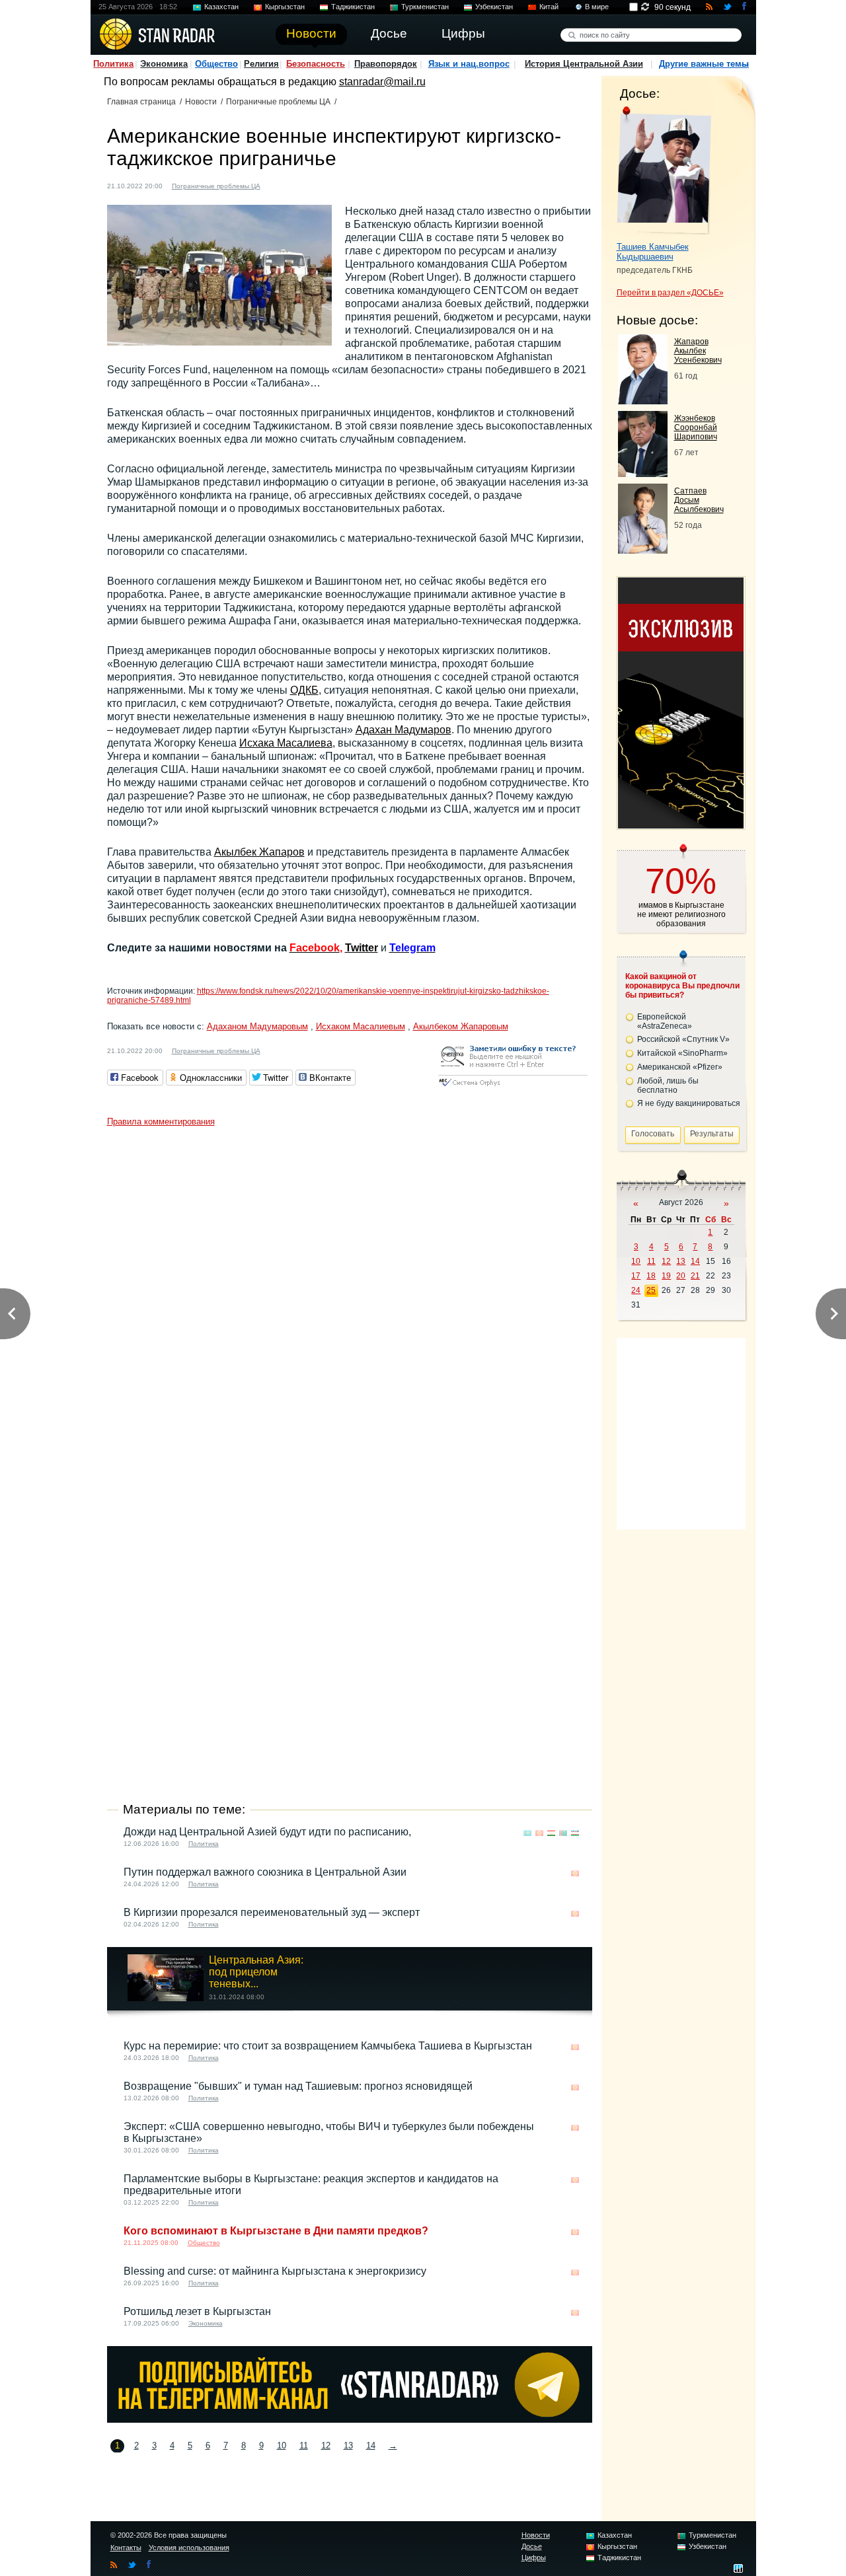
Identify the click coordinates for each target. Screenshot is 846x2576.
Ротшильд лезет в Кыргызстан (197, 2311)
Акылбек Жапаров (259, 852)
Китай (549, 7)
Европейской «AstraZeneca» (665, 1021)
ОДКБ (304, 690)
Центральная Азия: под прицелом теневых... (256, 1972)
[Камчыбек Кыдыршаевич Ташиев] (664, 170)
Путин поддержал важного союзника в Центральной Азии (265, 1872)
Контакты (126, 2548)
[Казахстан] (527, 1833)
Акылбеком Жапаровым (461, 1026)
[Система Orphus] (513, 1087)
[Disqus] (350, 1298)
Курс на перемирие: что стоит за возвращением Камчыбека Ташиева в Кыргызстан (328, 2046)
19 (666, 1276)
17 (636, 1276)
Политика (113, 64)
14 (371, 2446)
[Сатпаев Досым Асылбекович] (643, 550)
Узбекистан (494, 7)
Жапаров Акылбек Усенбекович (698, 351)
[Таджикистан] (291, 185)
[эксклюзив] (681, 825)
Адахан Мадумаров (404, 730)
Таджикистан (353, 7)
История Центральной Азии (584, 64)
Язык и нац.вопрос (469, 64)
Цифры (534, 2558)
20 (681, 1276)
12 (326, 2446)
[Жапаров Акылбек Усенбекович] (643, 401)
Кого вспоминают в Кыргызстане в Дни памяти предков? (276, 2231)
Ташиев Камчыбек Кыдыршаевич (653, 252)
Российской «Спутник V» (683, 1039)
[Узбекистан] (575, 1833)
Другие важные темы (704, 64)
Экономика (164, 64)
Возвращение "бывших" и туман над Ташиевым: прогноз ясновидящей (298, 2086)
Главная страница (141, 102)
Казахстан (221, 7)
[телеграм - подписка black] (350, 2419)
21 (695, 1276)
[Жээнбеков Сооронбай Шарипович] (643, 473)
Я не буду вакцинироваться (689, 1103)
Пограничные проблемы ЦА (278, 102)
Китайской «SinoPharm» (682, 1053)
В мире (597, 7)
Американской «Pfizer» (680, 1067)
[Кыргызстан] (278, 185)
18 (651, 1276)
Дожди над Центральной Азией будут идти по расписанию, (267, 1832)
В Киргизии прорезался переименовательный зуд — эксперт (272, 1912)
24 (636, 1290)
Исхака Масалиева (286, 743)
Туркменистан (425, 7)
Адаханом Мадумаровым (257, 1026)
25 (651, 1290)
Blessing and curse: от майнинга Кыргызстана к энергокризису (275, 2271)
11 (304, 2446)
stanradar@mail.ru (382, 82)
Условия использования (189, 2548)
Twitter (362, 948)
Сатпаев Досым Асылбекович (699, 500)
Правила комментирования (161, 1122)
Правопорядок (386, 64)
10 (282, 2446)
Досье (532, 2546)
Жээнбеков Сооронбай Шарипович (696, 427)
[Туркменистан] (563, 1833)
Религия (261, 64)
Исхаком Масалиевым (361, 1026)
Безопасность (316, 64)
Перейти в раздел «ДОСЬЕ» (670, 293)
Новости (201, 102)
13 (348, 2446)
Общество (216, 64)
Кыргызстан (285, 7)
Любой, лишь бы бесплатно (668, 1086)
